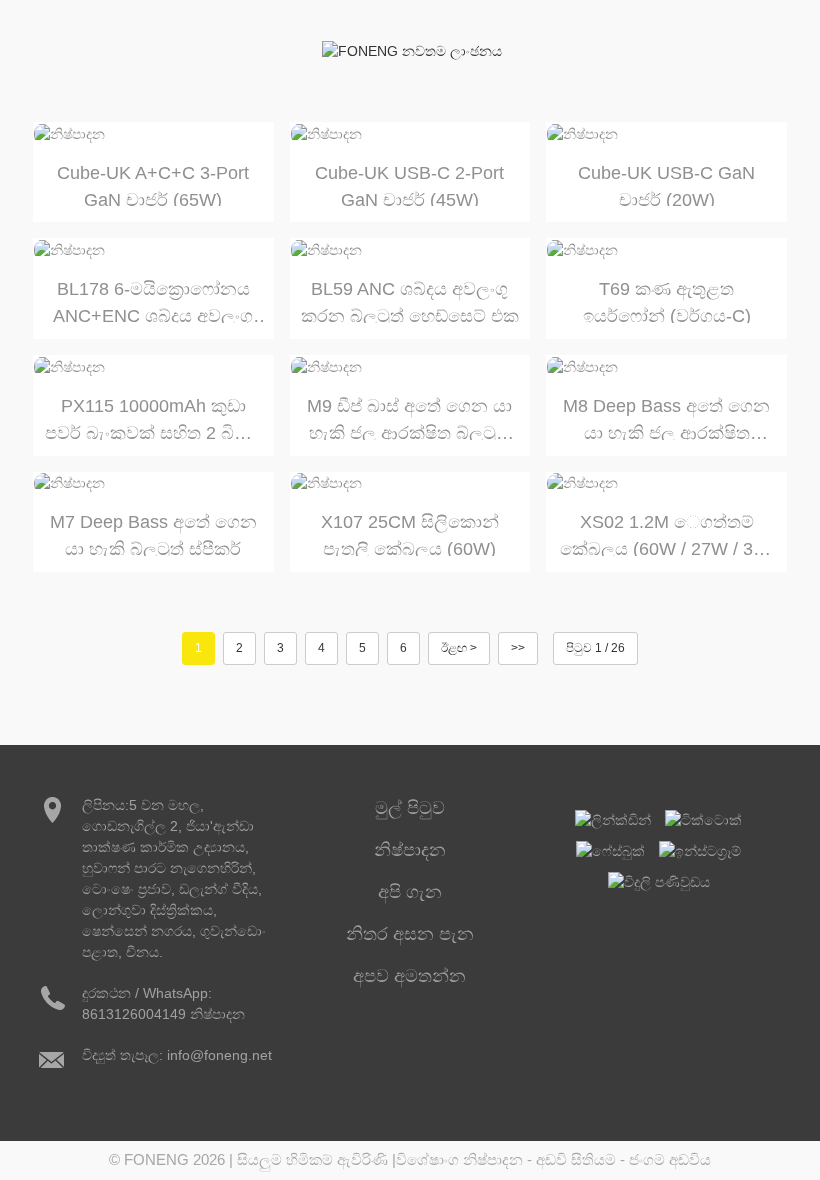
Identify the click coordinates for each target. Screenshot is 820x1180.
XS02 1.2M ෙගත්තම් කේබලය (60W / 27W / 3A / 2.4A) (667, 534)
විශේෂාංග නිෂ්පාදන (459, 1159)
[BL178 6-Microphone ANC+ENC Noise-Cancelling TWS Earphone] (153, 250)
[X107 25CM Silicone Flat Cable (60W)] (410, 484)
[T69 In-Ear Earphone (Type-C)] (666, 250)
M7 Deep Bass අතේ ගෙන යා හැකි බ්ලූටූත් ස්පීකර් (153, 534)
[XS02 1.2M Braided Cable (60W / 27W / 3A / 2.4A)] (666, 484)
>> (518, 648)
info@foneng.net (219, 1055)
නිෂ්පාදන (410, 850)
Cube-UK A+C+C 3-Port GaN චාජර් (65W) (153, 185)
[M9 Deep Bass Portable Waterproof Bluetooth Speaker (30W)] (410, 367)
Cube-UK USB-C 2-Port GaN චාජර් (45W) (409, 185)
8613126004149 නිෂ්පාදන (163, 1014)
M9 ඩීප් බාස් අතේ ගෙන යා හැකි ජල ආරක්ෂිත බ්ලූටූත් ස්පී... (409, 418)
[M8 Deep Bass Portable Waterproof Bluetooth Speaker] (666, 367)
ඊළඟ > (459, 648)
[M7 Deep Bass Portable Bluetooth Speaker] (153, 484)
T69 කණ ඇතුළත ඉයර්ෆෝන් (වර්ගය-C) (667, 301)
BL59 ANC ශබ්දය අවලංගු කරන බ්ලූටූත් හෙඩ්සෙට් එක (410, 301)
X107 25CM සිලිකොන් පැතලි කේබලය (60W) (410, 534)
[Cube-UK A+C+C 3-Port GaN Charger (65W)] (153, 134)
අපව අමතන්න (409, 976)
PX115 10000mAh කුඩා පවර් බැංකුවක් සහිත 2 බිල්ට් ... (153, 418)
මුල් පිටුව (410, 808)
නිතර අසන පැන (410, 934)
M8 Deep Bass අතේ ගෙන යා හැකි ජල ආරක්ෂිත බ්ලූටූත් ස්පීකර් (666, 418)
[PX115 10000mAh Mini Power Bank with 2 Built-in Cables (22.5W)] (153, 367)
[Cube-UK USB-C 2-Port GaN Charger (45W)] (410, 134)
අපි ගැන (410, 892)
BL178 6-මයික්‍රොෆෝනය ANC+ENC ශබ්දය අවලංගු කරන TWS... (153, 301)
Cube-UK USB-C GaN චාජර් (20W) (666, 185)
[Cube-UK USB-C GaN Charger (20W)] (666, 134)
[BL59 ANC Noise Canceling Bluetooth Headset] (410, 250)
